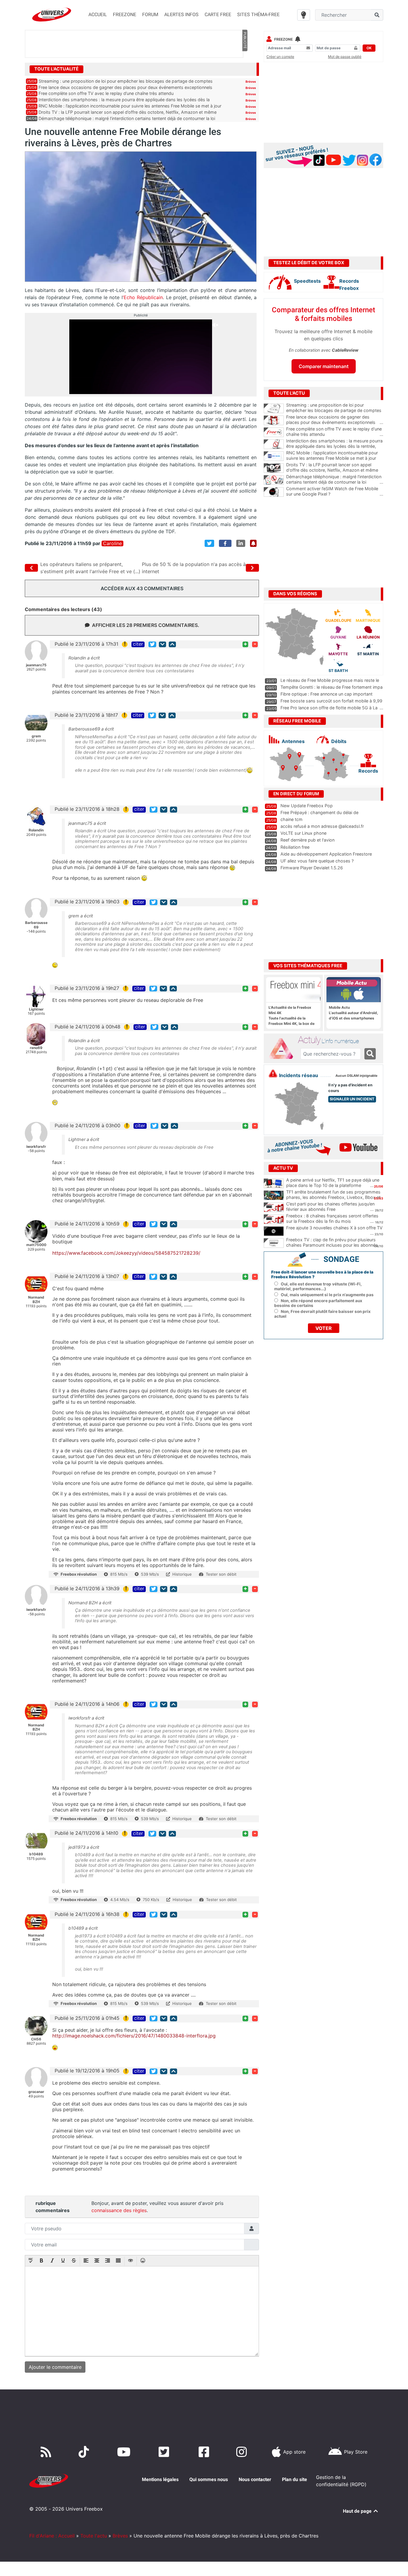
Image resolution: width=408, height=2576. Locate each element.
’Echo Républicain (143, 297)
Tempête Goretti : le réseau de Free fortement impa (332, 687)
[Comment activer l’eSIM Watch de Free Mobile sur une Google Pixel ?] (274, 492)
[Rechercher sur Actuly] (370, 1054)
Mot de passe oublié (345, 57)
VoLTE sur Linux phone (303, 833)
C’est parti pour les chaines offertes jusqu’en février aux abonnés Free (330, 1207)
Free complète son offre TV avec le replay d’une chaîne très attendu (106, 93)
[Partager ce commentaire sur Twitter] (152, 644)
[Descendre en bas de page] (162, 644)
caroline (112, 543)
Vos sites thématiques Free (308, 966)
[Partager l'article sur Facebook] (225, 543)
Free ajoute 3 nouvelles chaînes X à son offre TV (334, 1228)
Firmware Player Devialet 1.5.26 (312, 868)
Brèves (251, 81)
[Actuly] (283, 1049)
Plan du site (295, 2479)
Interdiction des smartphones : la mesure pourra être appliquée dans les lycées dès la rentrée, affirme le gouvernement (335, 446)
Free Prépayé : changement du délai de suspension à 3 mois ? (319, 815)
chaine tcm (292, 819)
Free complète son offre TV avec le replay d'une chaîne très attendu (335, 432)
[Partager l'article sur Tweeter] (209, 543)
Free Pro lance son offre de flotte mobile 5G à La (329, 708)
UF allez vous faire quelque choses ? (317, 861)
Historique (182, 1574)
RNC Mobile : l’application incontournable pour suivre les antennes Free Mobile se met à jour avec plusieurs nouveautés (335, 458)
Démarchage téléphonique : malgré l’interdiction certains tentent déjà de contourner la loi (127, 118)
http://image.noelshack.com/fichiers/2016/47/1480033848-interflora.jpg (134, 2036)
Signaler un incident (352, 1099)
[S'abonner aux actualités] (253, 543)
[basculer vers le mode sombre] (304, 15)
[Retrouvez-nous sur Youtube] (125, 2452)
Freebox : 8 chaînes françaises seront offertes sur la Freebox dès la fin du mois (332, 1219)
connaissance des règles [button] (119, 2210)
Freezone (283, 39)
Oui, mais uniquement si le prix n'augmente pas (327, 1295)
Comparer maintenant (324, 366)
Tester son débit (221, 1574)
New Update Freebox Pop (307, 806)
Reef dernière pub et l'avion (307, 840)
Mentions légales (160, 2479)
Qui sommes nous (209, 2479)
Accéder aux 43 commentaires (142, 588)
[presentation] (31, 2261)
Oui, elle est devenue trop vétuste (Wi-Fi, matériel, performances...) (318, 1286)
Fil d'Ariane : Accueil (52, 2536)
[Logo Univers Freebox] (52, 14)
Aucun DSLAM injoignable (356, 1076)
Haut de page (358, 2511)
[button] (31, 2261)
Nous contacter (255, 2479)
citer (138, 644)
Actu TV (283, 1168)
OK (369, 48)
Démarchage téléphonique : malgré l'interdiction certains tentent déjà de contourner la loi (335, 479)
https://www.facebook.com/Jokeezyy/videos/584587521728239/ (126, 1253)
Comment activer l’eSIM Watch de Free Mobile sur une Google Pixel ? (335, 491)
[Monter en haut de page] (172, 644)
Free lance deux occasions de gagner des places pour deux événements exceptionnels (125, 87)
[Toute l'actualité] (245, 69)
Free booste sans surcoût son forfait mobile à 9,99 (331, 701)
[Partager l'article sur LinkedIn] (241, 543)
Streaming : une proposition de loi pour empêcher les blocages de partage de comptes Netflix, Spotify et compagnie (335, 410)
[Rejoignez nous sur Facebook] (205, 2452)
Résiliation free (295, 847)
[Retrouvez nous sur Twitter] (165, 2452)
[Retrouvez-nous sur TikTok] (85, 2452)
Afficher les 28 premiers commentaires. (146, 625)
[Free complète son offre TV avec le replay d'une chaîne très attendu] (274, 432)
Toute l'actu (94, 2536)
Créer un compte (280, 57)
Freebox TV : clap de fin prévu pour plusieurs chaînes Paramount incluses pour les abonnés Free (332, 1245)
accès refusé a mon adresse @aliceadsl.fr (322, 826)
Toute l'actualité (56, 69)
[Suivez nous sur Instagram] (243, 2452)
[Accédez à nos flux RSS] (47, 2452)
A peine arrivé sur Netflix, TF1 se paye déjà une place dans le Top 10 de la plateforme (333, 1183)
